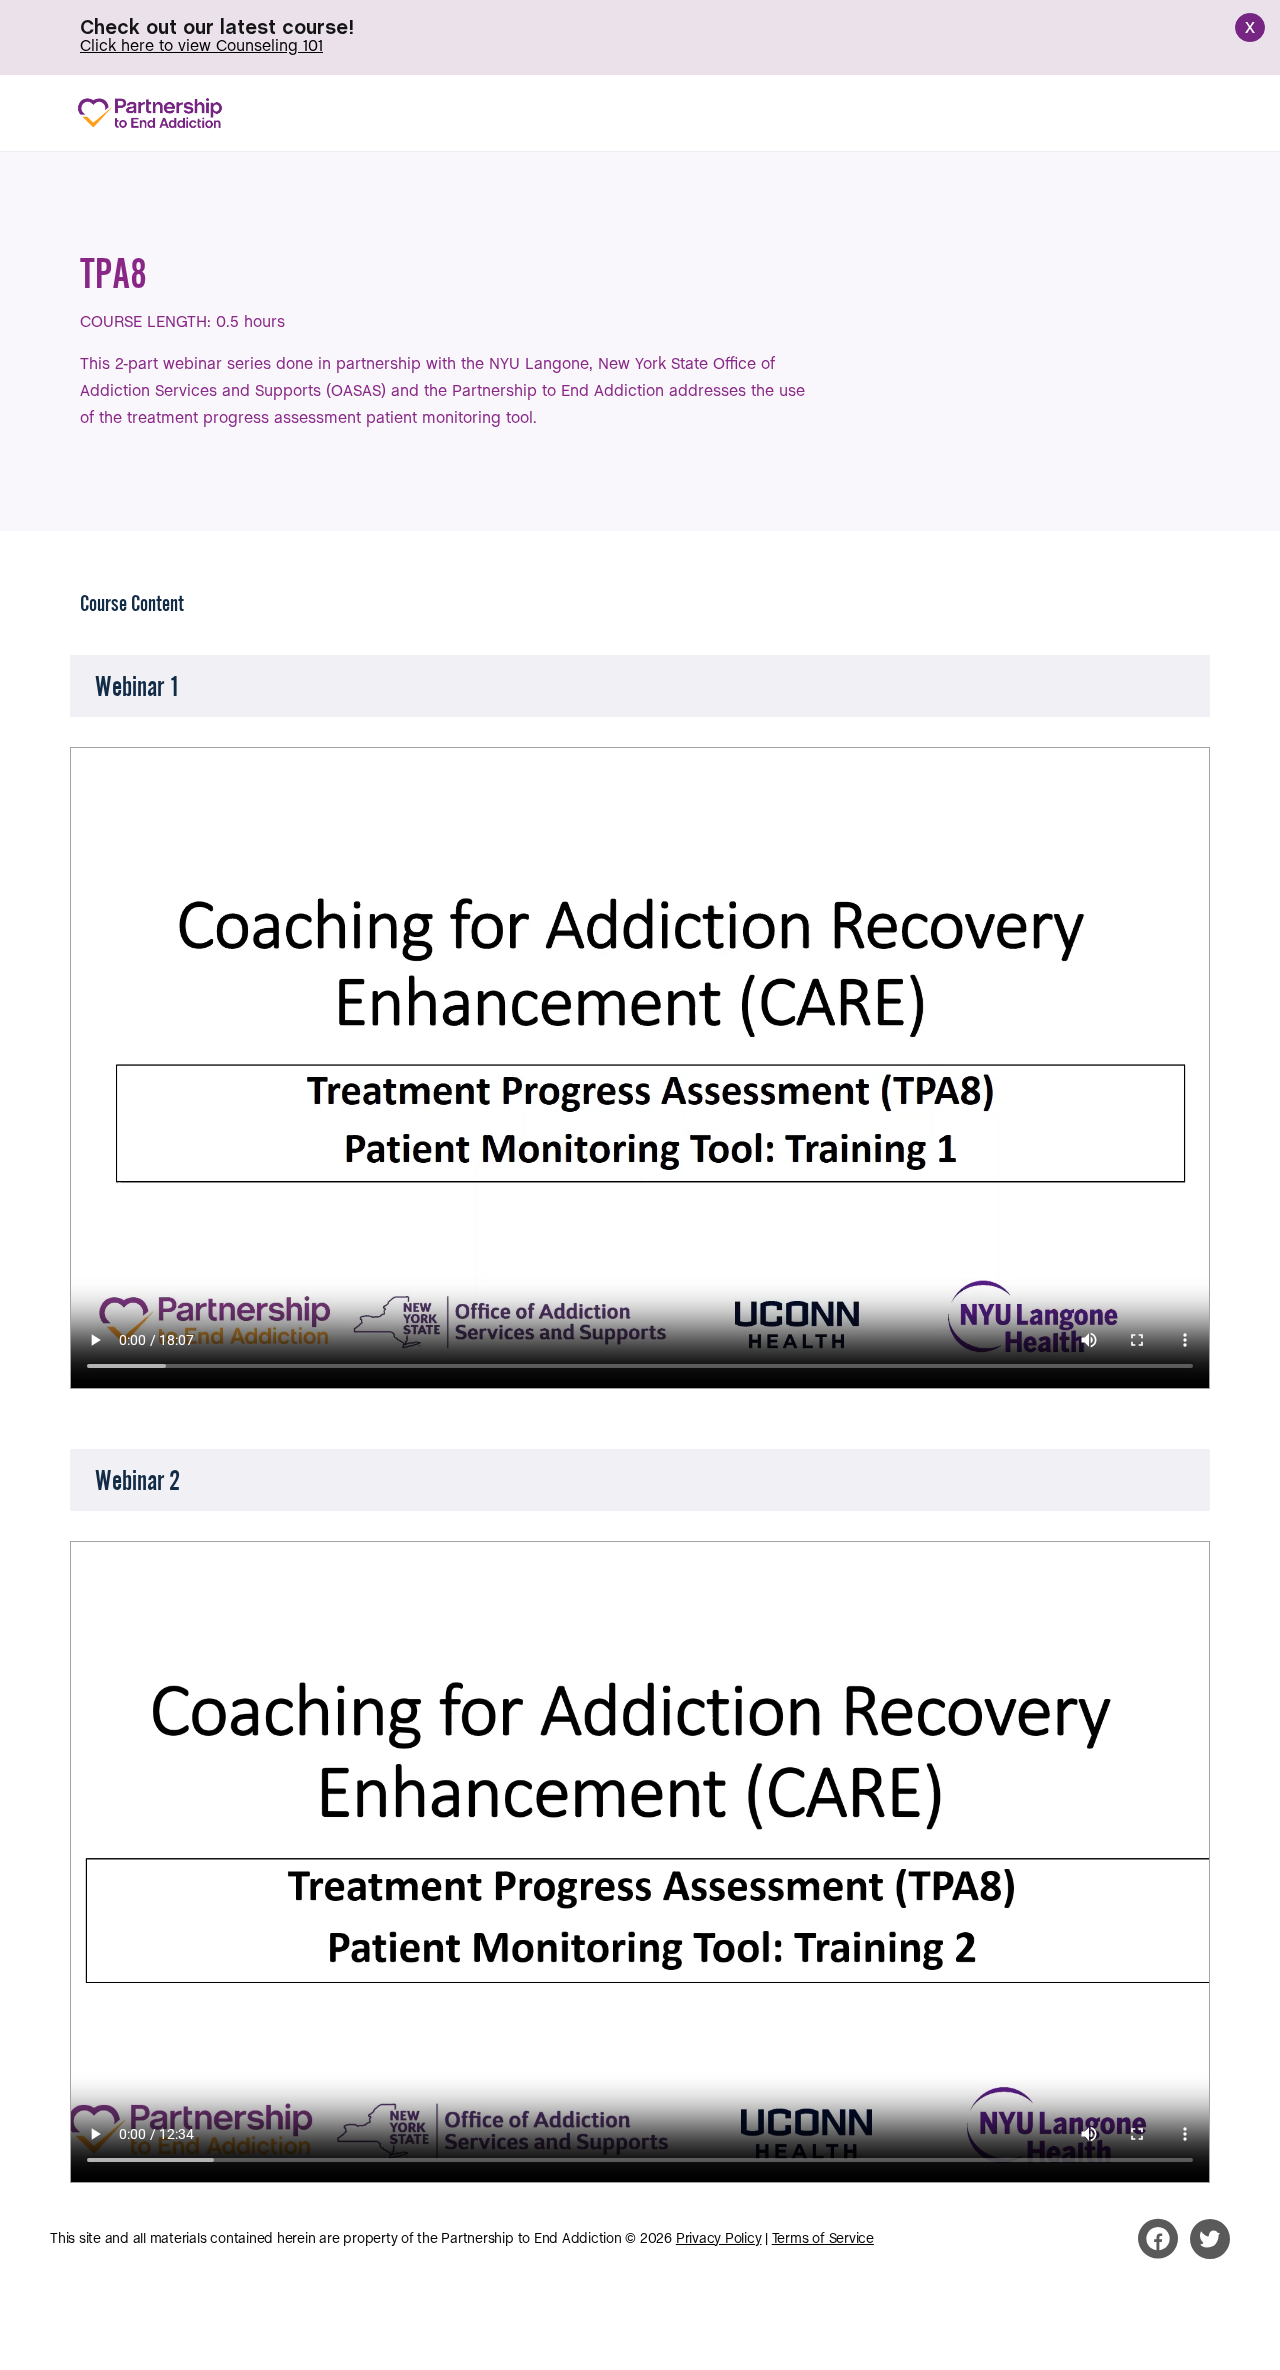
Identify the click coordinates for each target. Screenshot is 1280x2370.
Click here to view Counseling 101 (201, 46)
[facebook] (1158, 2239)
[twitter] (1210, 2239)
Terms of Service (823, 2239)
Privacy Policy (719, 2239)
